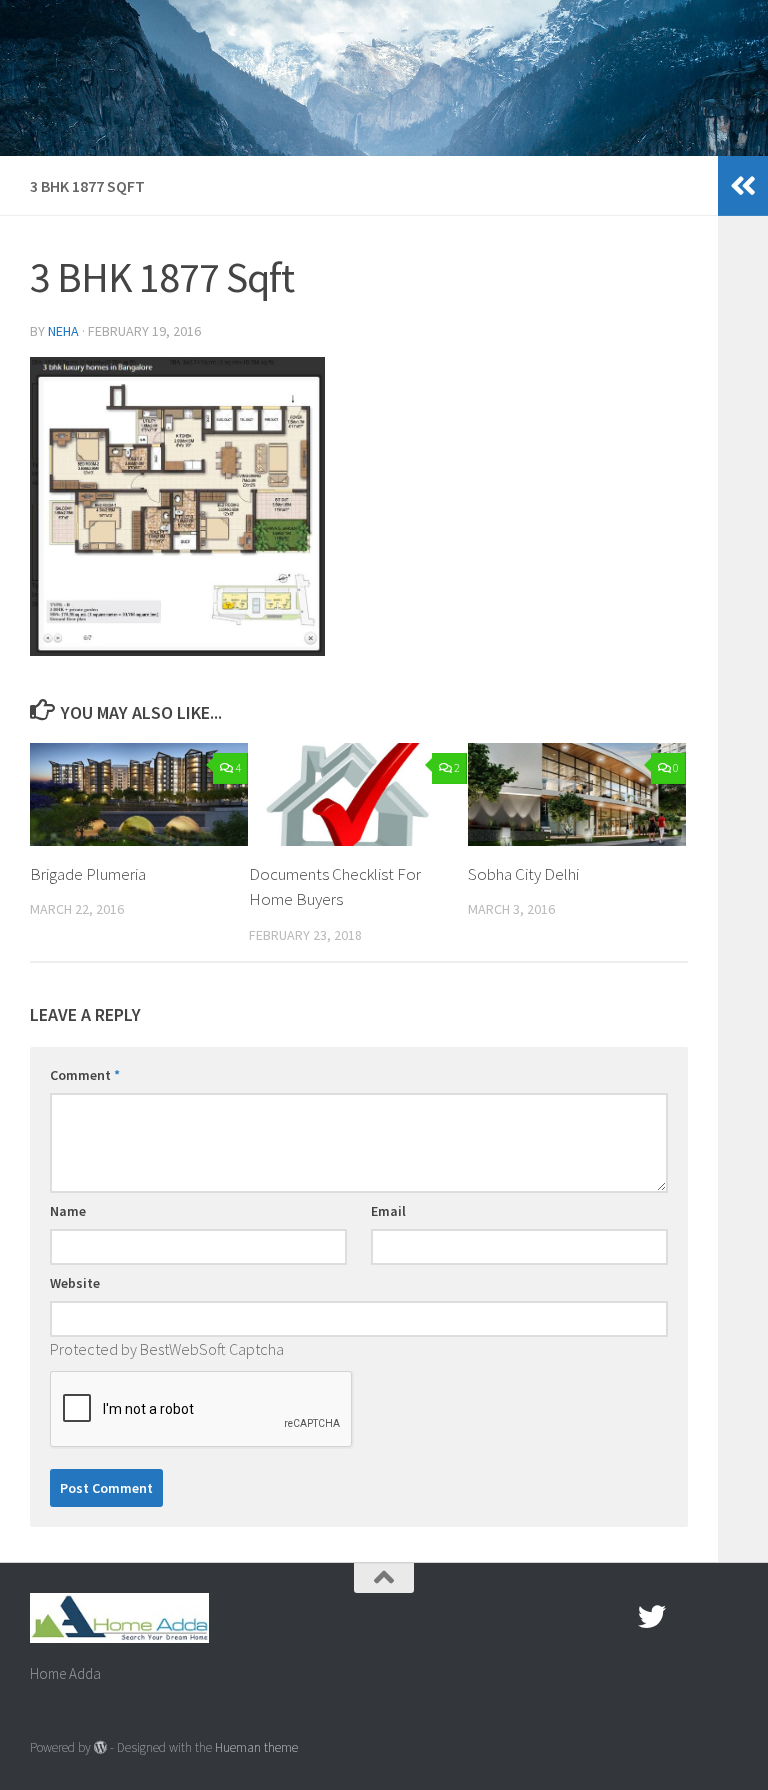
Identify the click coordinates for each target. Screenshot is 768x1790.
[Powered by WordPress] (100, 1747)
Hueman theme (256, 1747)
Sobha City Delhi (523, 874)
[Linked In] (724, 1617)
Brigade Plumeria (88, 874)
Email (388, 1211)
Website (75, 1283)
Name (68, 1211)
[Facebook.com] (616, 1617)
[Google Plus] (688, 1617)
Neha (63, 331)
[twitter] (652, 1617)
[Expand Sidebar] (743, 186)
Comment (85, 1075)
